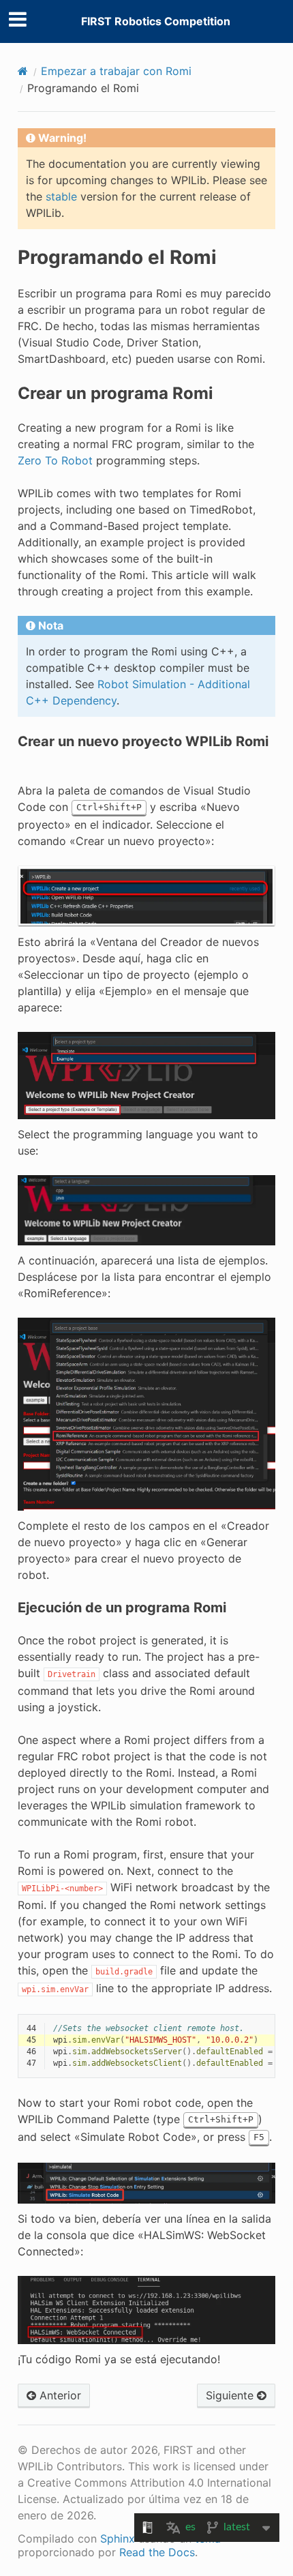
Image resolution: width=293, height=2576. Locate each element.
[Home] (23, 71)
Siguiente (231, 2395)
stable (61, 196)
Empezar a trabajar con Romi (116, 71)
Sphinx (118, 2538)
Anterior (59, 2395)
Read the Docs (157, 2552)
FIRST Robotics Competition (156, 21)
